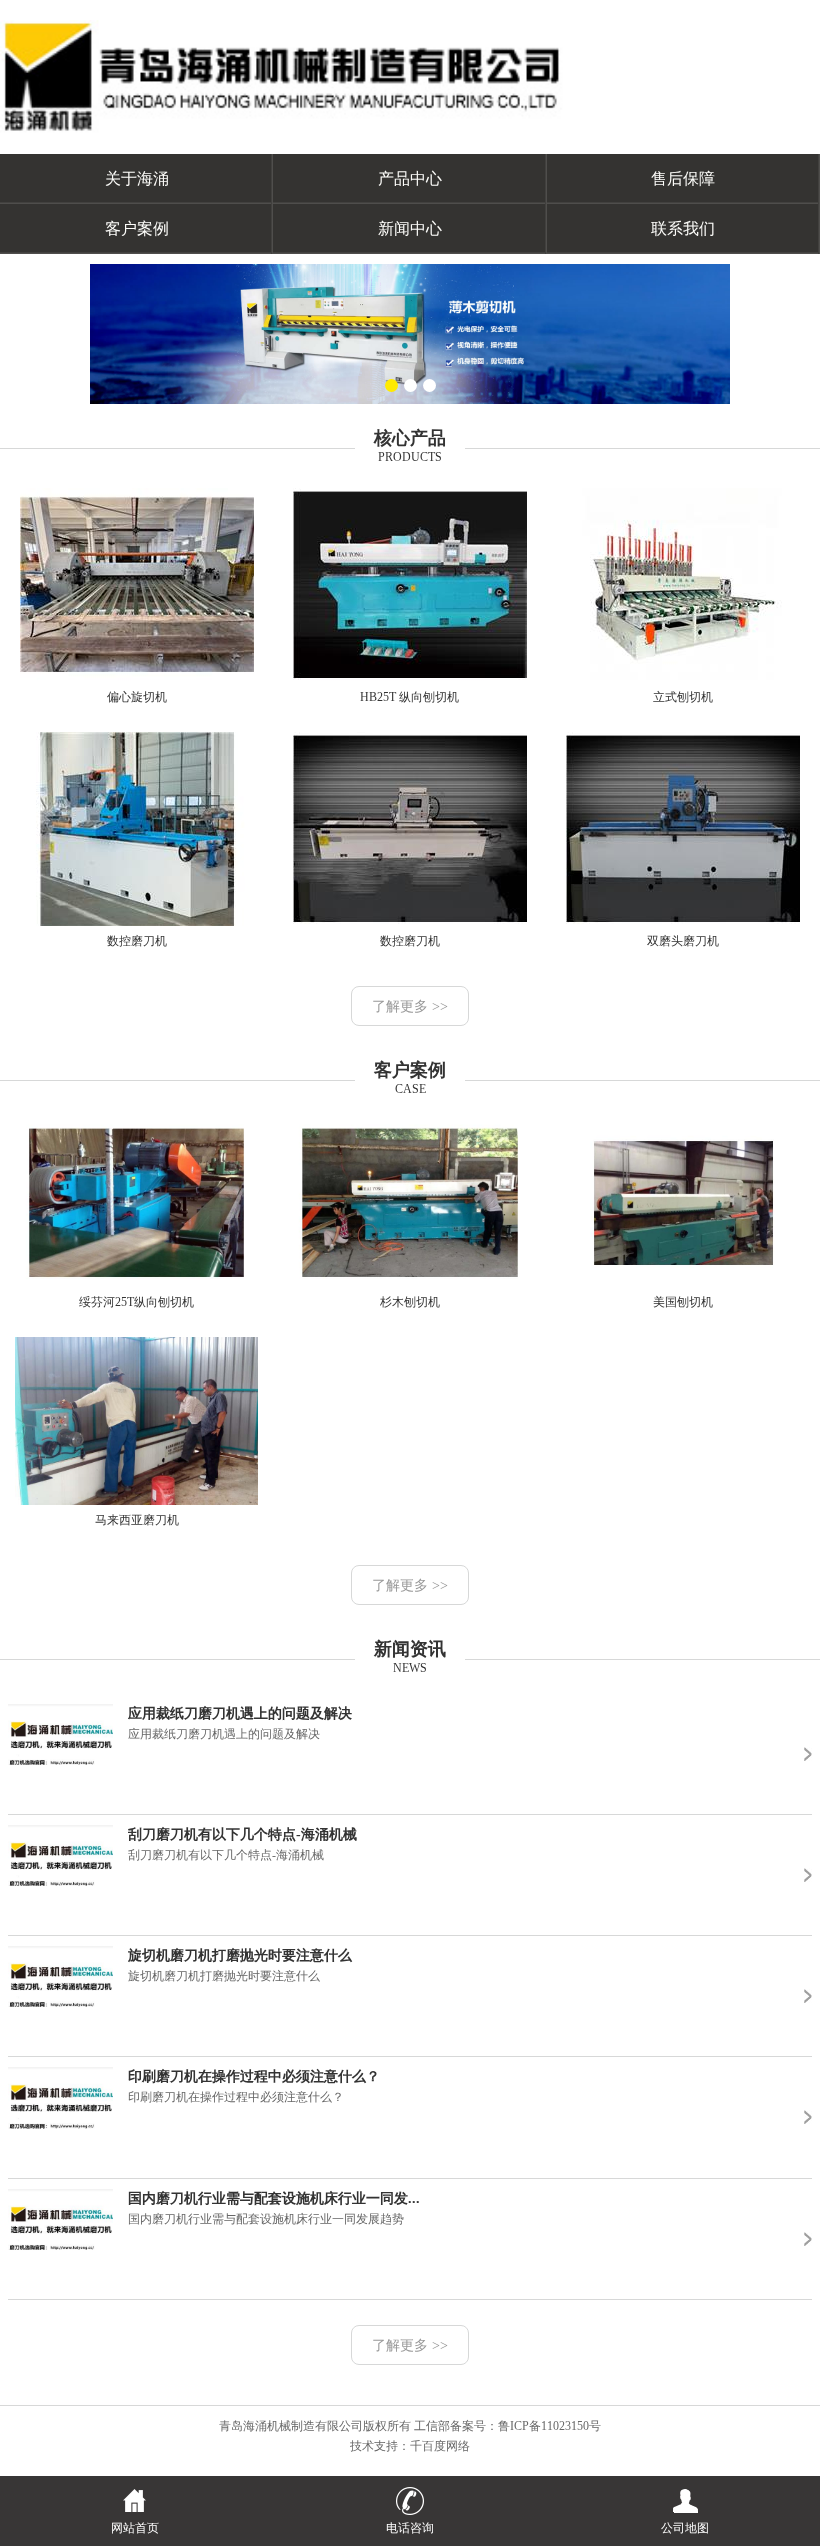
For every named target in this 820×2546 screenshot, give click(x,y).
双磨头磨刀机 (683, 941)
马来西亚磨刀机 (137, 1520)
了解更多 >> (410, 1006)
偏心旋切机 (137, 697)
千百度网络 (440, 2446)
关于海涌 (137, 178)
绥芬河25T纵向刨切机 (136, 1302)
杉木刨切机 (410, 1302)
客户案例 (137, 228)
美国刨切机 (683, 1302)
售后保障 (683, 178)
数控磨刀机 (137, 941)
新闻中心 (410, 228)
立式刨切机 (683, 697)
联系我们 (683, 228)
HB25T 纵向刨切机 (409, 697)
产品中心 (410, 178)
